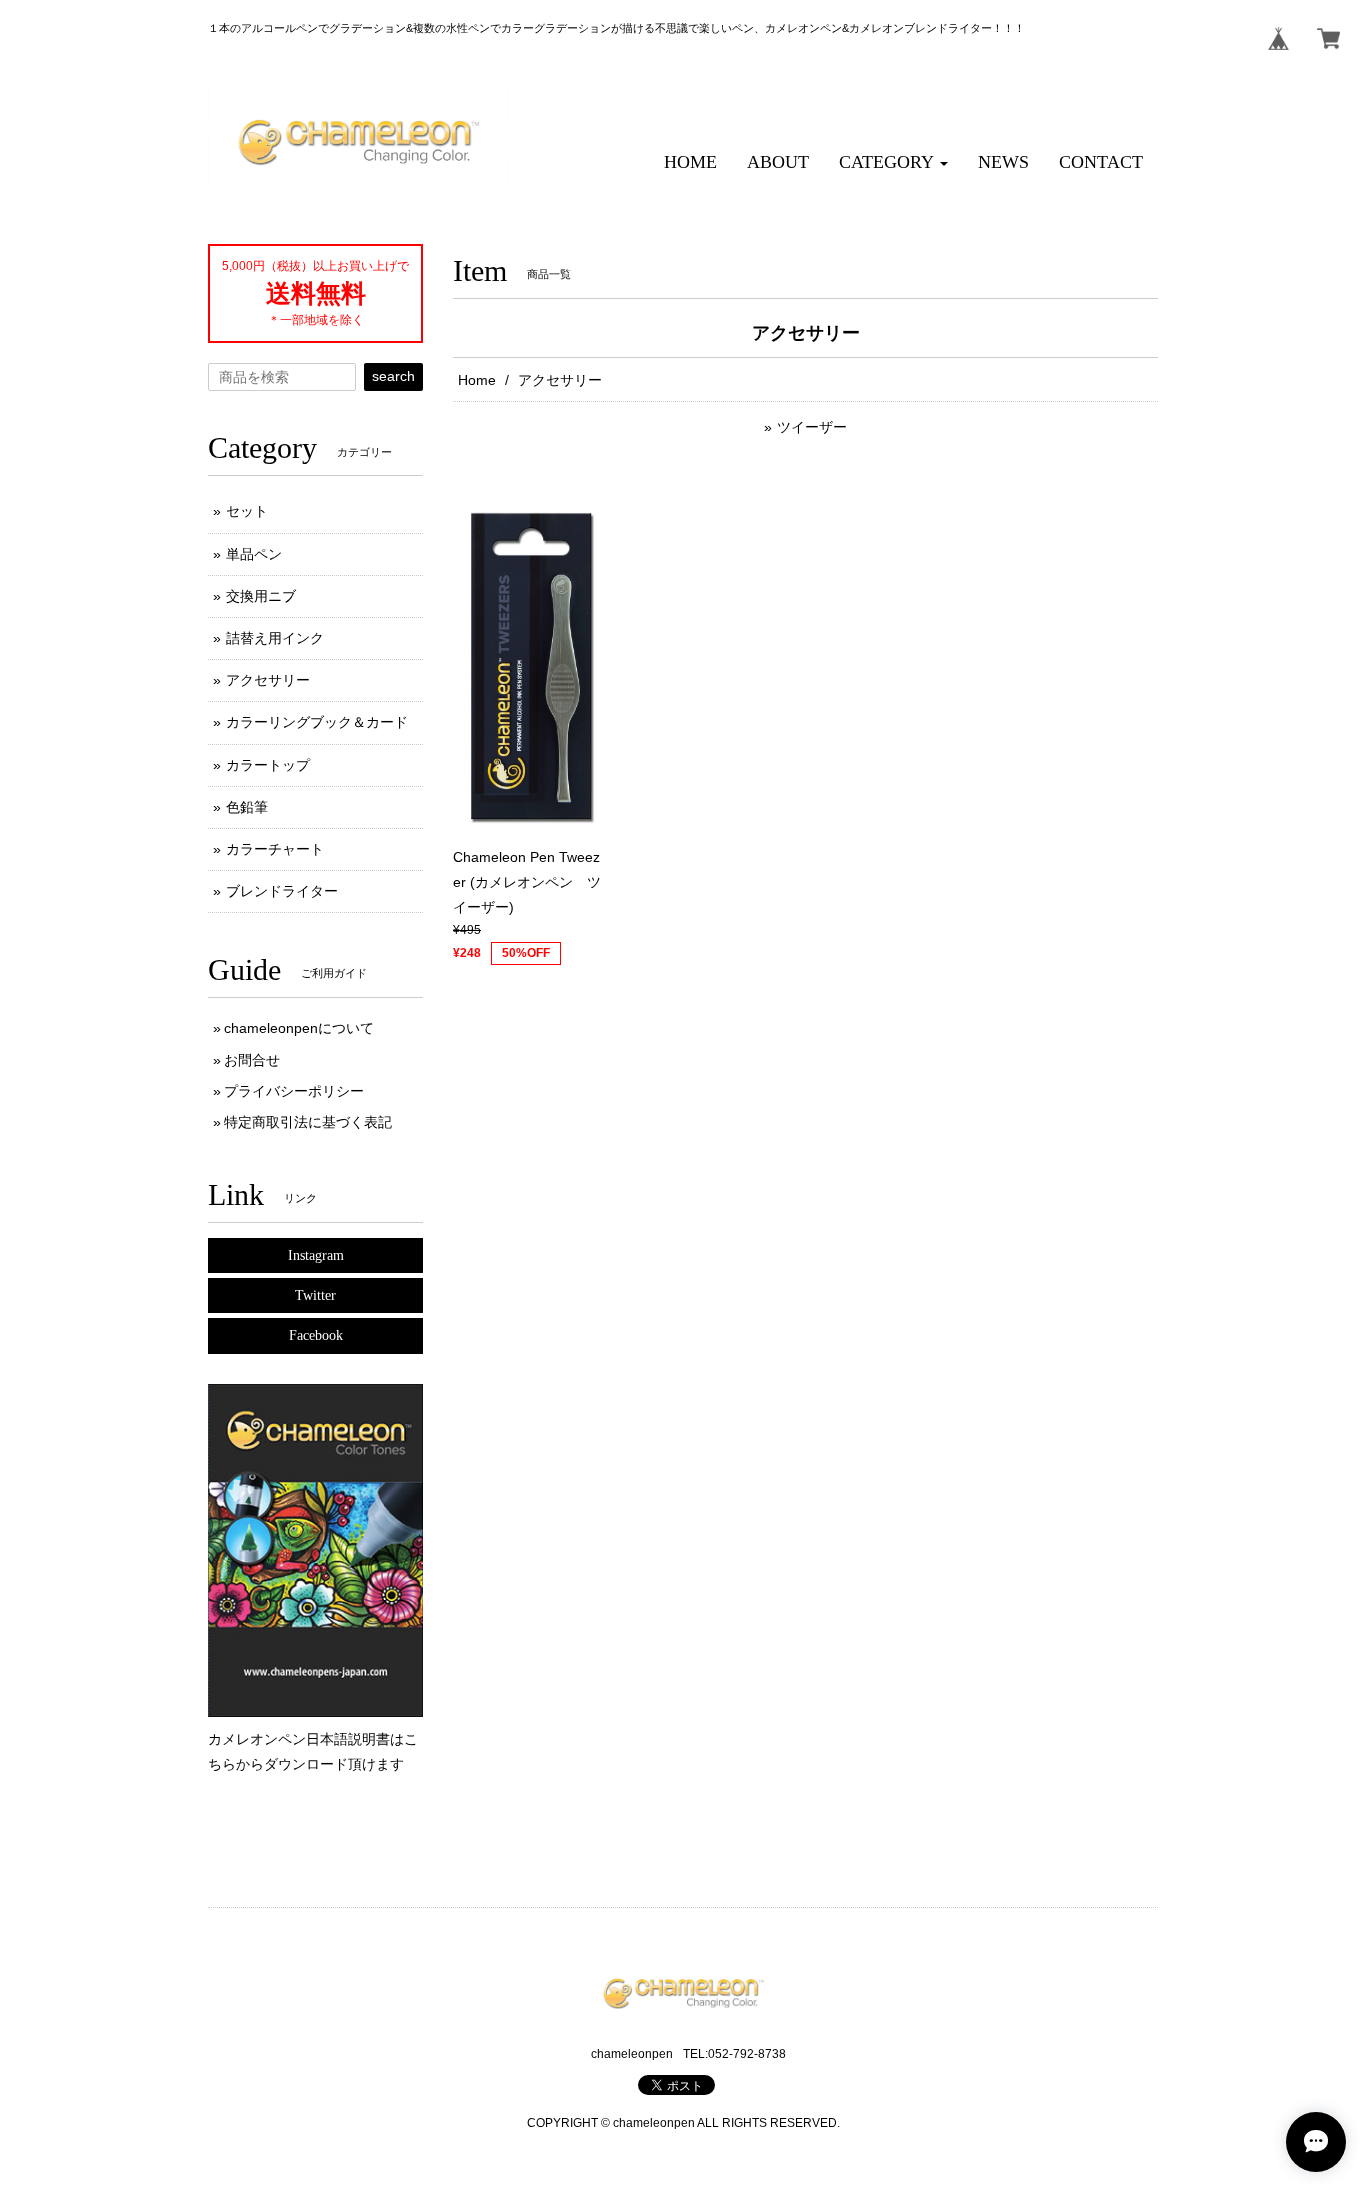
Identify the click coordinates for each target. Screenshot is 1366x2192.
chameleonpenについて (299, 1028)
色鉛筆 (247, 807)
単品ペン (254, 554)
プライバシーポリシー (294, 1091)
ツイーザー (812, 427)
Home (477, 380)
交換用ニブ (261, 596)
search (393, 376)
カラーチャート (275, 849)
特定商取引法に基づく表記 (308, 1122)
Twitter (315, 1295)
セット (247, 511)
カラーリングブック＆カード (317, 722)
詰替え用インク (275, 638)
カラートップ (268, 765)
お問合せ (252, 1060)
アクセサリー (268, 680)
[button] (893, 162)
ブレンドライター (282, 891)
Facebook (316, 1335)
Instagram (316, 1255)
